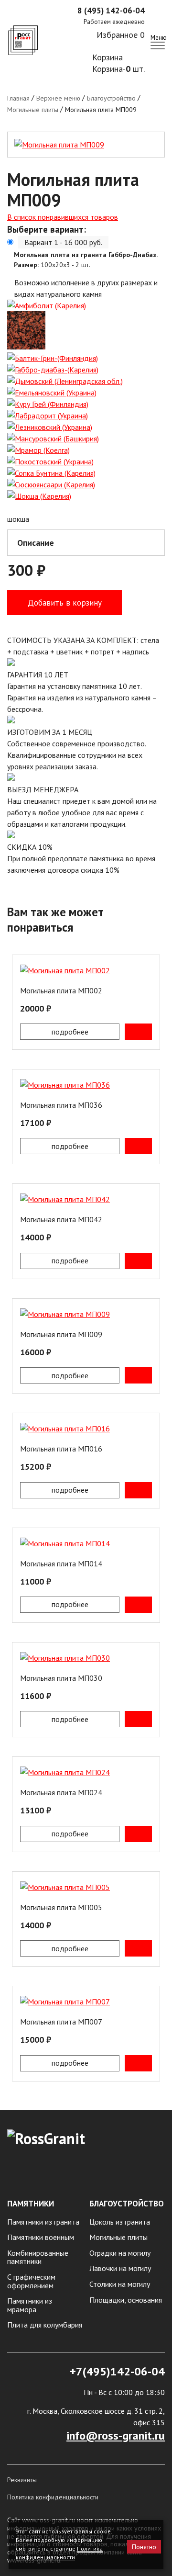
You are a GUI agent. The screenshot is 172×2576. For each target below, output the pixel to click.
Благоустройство (111, 98)
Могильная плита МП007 (61, 2022)
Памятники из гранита (43, 2222)
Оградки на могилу (120, 2253)
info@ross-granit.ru (116, 2435)
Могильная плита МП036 (61, 1105)
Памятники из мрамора (30, 2305)
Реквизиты (22, 2480)
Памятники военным (41, 2238)
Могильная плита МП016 (61, 1449)
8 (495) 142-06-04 (111, 11)
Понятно (144, 2547)
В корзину (138, 1032)
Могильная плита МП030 (61, 1678)
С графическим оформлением (31, 2281)
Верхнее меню (58, 98)
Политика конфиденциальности (53, 2497)
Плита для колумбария (45, 2325)
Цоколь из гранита (120, 2222)
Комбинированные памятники (38, 2257)
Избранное (121, 35)
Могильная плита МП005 (61, 1907)
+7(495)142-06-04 (117, 2371)
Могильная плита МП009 (61, 1334)
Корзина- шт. (118, 69)
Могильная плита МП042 (61, 1219)
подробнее (70, 1032)
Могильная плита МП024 (61, 1792)
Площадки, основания (126, 2300)
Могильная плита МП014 (61, 1564)
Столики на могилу (120, 2284)
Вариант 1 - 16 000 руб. (63, 242)
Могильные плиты (33, 110)
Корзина (107, 57)
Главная (18, 98)
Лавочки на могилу (120, 2269)
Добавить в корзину (65, 603)
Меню (158, 37)
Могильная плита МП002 (61, 990)
